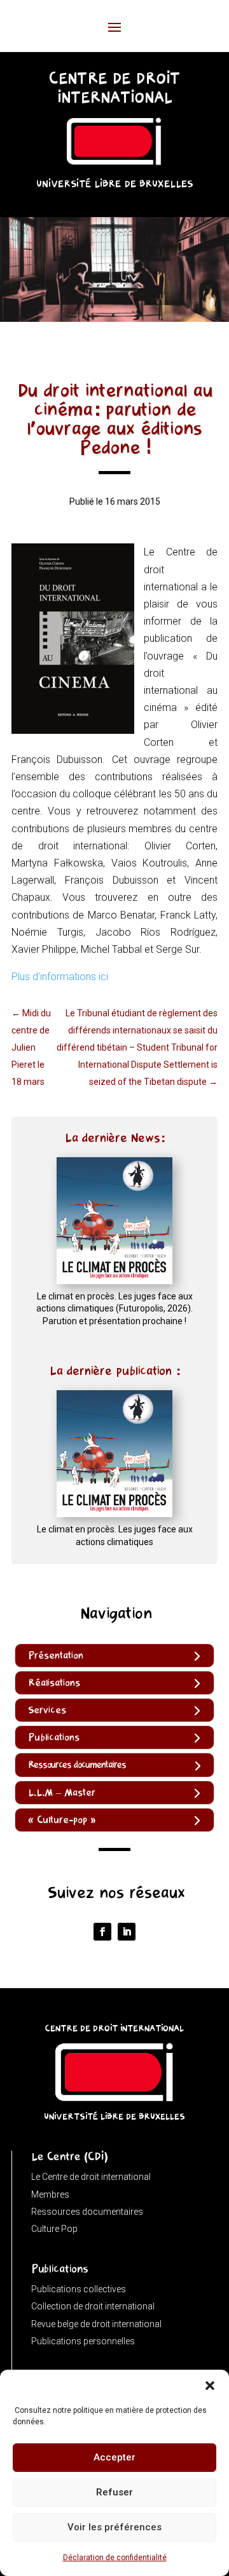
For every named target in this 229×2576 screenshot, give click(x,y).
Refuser (114, 2492)
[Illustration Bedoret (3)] (114, 318)
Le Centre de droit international (91, 2177)
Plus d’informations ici (60, 977)
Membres (50, 2194)
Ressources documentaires (87, 2212)
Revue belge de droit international (96, 2324)
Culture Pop (54, 2229)
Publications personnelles (83, 2341)
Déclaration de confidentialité (115, 2558)
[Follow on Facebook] (102, 1932)
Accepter (114, 2457)
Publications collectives (79, 2289)
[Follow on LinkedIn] (127, 1932)
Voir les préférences (114, 2527)
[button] (210, 2386)
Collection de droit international (93, 2306)
